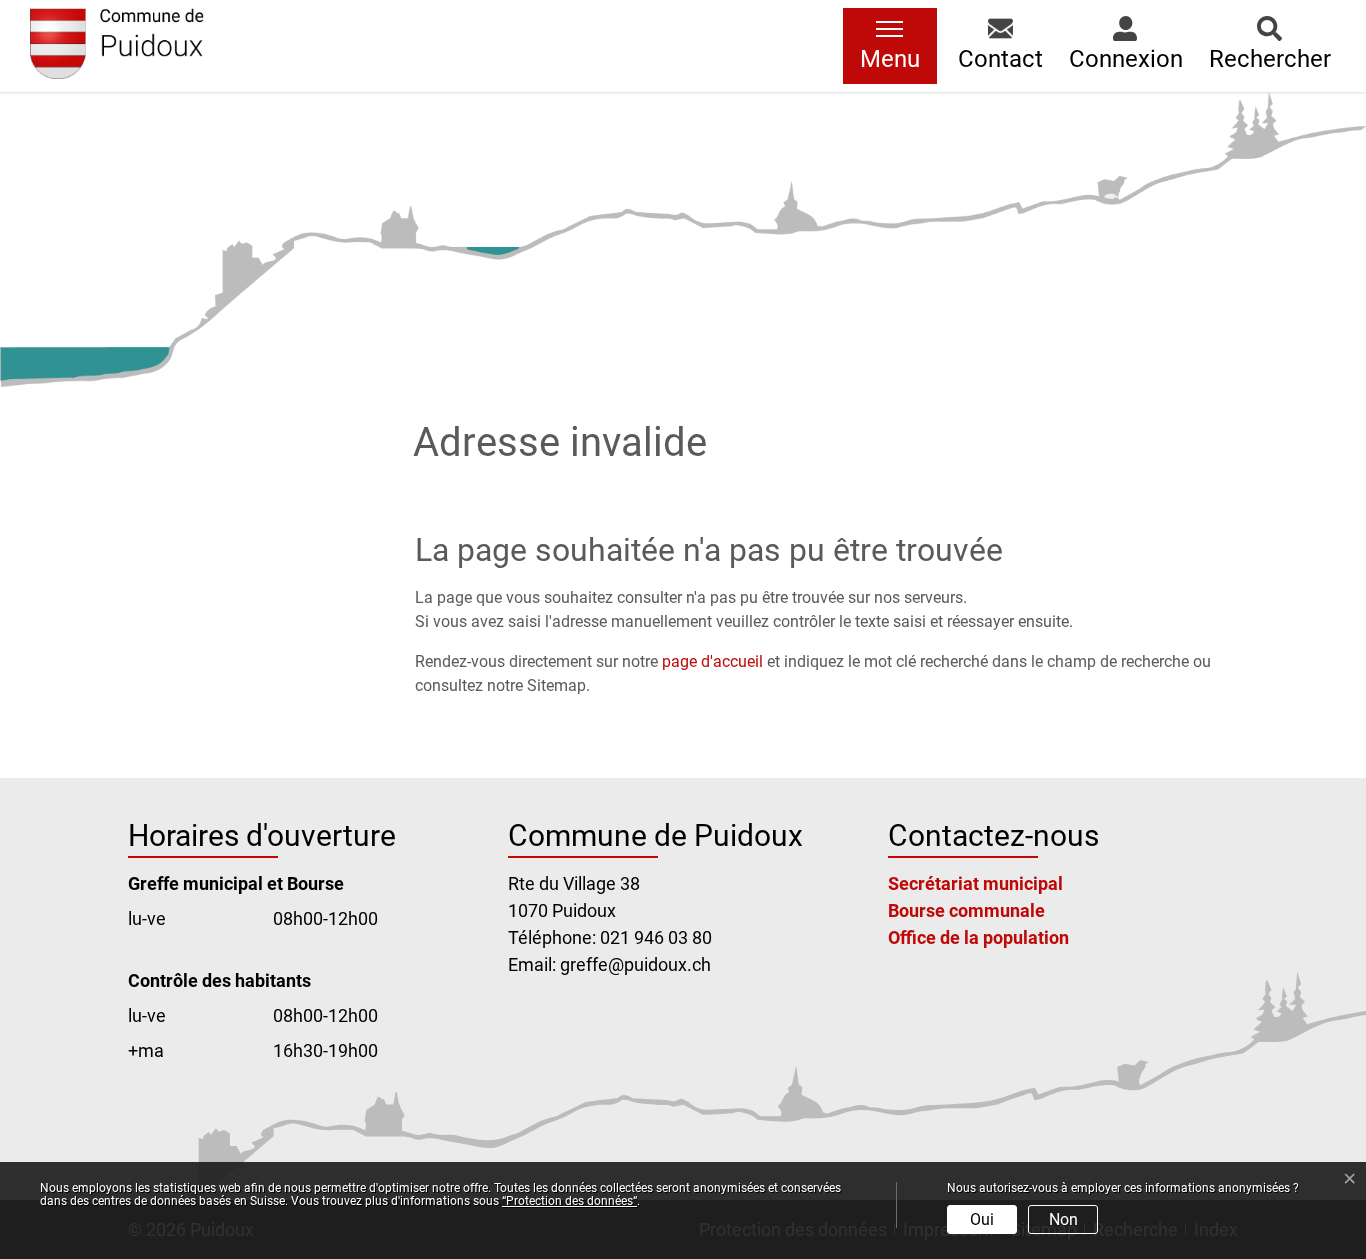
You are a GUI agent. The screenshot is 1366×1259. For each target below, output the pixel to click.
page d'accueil (712, 661)
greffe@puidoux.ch (635, 964)
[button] (1000, 46)
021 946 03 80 (656, 937)
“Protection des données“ (569, 1201)
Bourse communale (966, 910)
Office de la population (978, 937)
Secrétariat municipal (975, 883)
